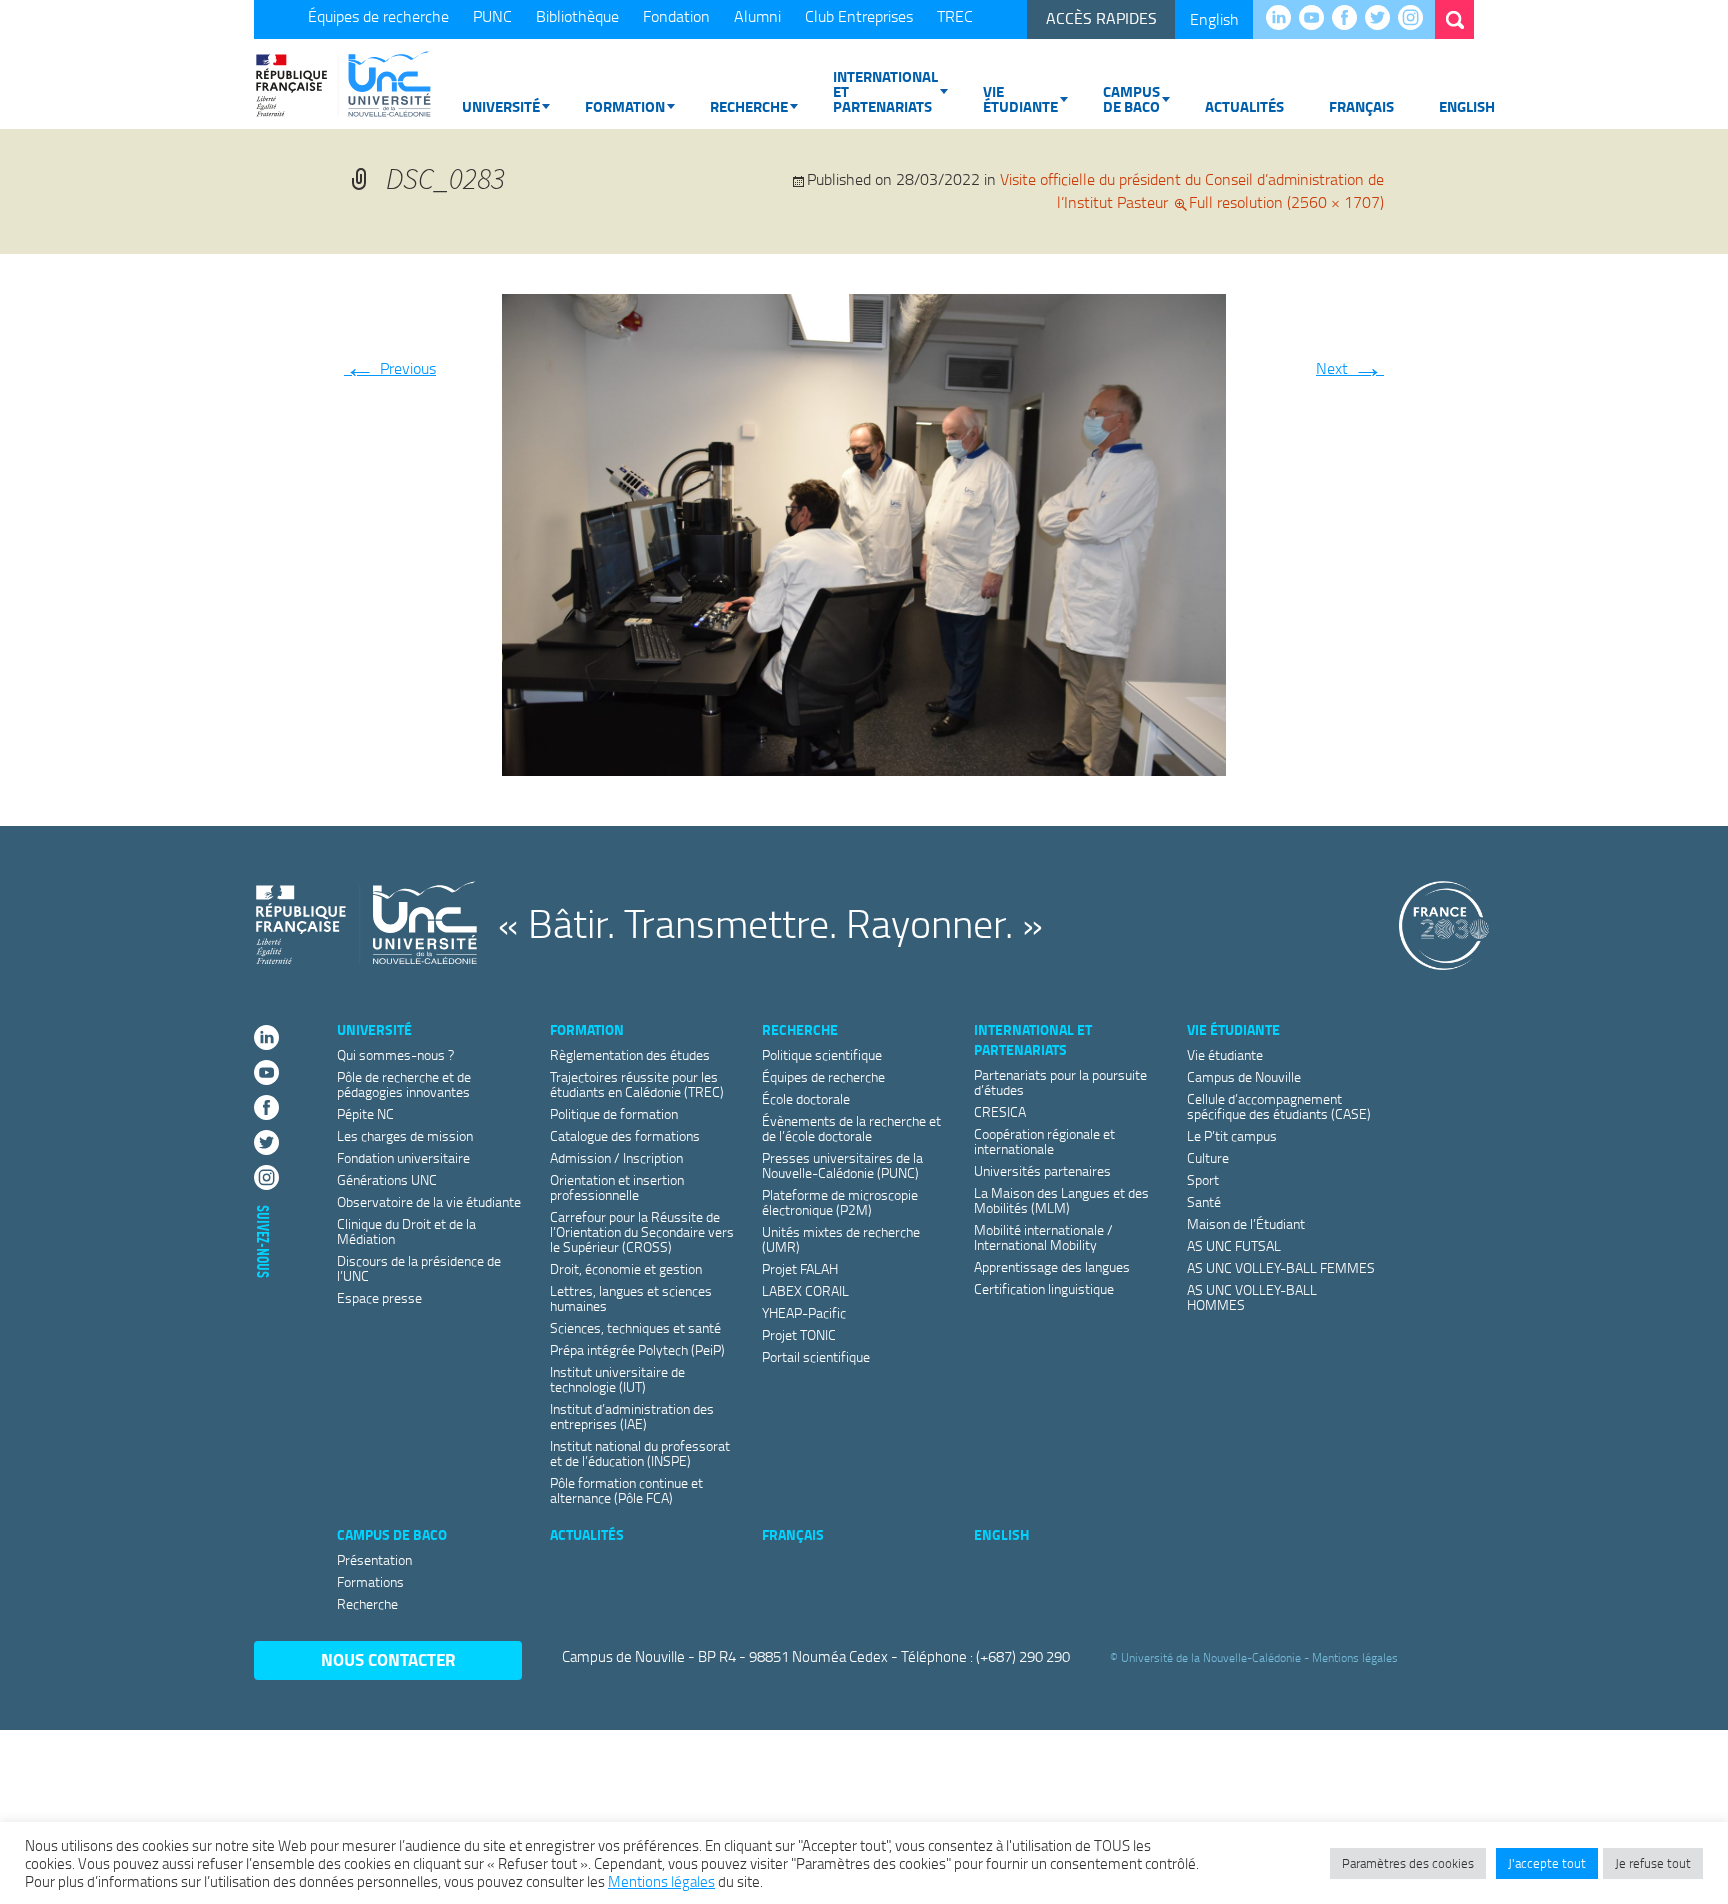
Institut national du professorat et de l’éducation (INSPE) (640, 1453)
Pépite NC (365, 1113)
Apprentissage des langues (1052, 1266)
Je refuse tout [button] (1653, 1863)
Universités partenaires (1042, 1170)
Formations (370, 1581)
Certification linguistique (1044, 1288)
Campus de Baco (1131, 98)
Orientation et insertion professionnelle (617, 1187)
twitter (1382, 19)
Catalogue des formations (625, 1135)
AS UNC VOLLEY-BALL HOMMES (1252, 1297)
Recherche (749, 106)
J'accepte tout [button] (1547, 1863)
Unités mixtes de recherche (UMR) (841, 1239)
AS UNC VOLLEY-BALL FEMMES (1281, 1267)
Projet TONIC (799, 1334)
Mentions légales (1355, 1657)
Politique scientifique (822, 1054)
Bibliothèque (577, 16)
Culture (1208, 1157)
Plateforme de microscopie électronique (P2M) (840, 1202)
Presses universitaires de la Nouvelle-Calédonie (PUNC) (842, 1165)
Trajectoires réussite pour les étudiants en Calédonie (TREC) (637, 1084)
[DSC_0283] (864, 531)
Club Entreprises (859, 16)
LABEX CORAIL (805, 1290)
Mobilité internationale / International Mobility (1043, 1237)
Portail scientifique (816, 1356)
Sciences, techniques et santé (635, 1327)
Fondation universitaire (403, 1157)
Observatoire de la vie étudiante (429, 1201)
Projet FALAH (800, 1268)
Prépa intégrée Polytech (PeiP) (637, 1349)
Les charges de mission (405, 1135)
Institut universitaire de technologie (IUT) (617, 1379)
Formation (625, 106)
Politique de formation (614, 1113)
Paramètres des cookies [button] (1408, 1863)
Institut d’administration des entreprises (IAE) (632, 1416)
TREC (955, 16)
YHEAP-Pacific (804, 1312)
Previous (390, 368)
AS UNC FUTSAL (1234, 1245)
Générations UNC (387, 1179)
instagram (1415, 19)
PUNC (492, 16)
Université (501, 106)
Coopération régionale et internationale (1044, 1141)
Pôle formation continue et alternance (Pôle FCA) (626, 1490)
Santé (1204, 1201)
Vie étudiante (1020, 98)
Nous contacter (388, 1659)
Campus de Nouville (1244, 1076)
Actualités (1244, 106)
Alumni (757, 16)
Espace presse (379, 1297)
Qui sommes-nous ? (395, 1054)
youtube (1316, 19)
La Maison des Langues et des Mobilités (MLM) (1061, 1200)
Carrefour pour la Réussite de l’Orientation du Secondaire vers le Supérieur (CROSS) (642, 1231)
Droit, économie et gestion (626, 1268)
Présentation (374, 1559)
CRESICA (1000, 1111)
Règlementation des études (630, 1054)
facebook (1349, 19)
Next (1350, 368)
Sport (1203, 1179)
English (1214, 19)
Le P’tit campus (1232, 1135)
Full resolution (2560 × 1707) (1286, 202)
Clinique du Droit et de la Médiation (406, 1231)
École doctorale (806, 1098)
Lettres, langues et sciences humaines (631, 1298)
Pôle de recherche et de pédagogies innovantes (404, 1084)
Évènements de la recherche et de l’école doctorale (851, 1128)
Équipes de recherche (378, 16)
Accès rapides (1101, 18)
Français (1361, 106)
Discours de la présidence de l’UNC (419, 1268)
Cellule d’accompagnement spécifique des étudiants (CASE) (1279, 1106)
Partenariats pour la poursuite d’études (1060, 1082)
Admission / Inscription (616, 1157)
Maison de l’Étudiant (1246, 1223)
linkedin (1283, 19)
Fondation (676, 16)
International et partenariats (885, 91)
